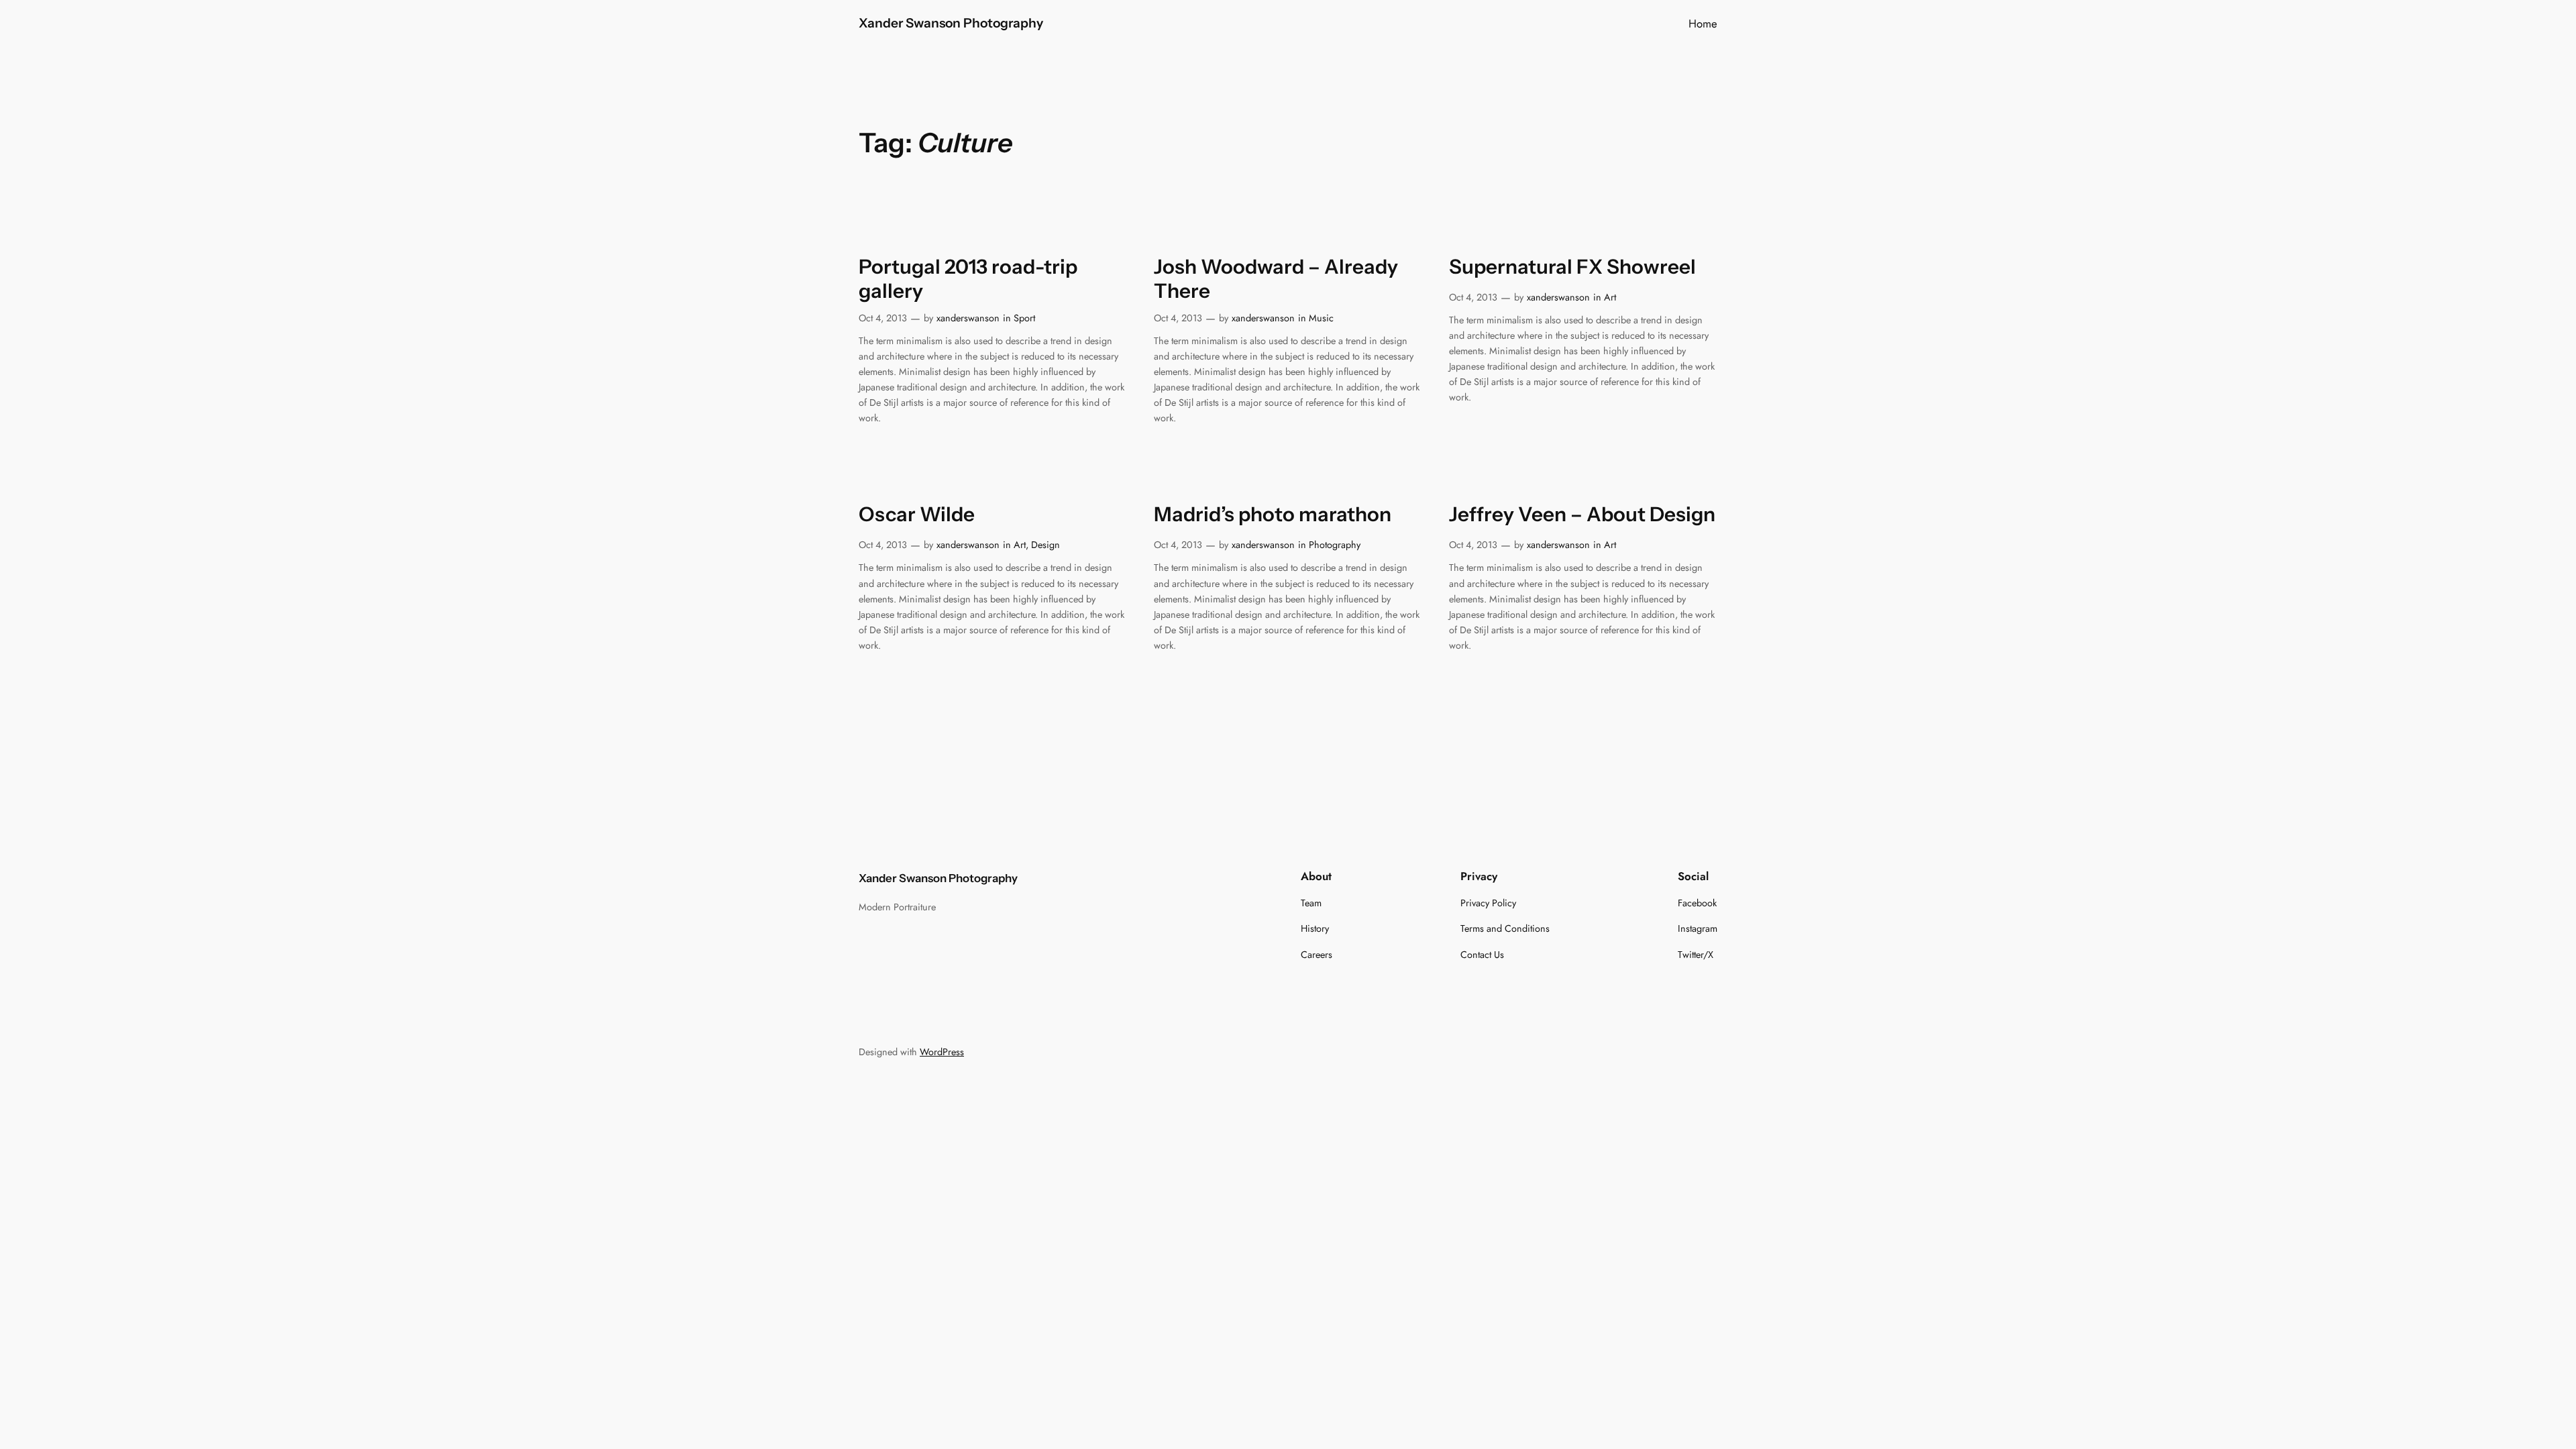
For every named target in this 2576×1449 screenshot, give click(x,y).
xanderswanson (968, 318)
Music (1321, 318)
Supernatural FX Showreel (1572, 267)
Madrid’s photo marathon (1273, 514)
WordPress (942, 1052)
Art (1610, 297)
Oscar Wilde (917, 514)
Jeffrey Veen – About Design (1582, 514)
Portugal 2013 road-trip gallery (968, 279)
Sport (1024, 318)
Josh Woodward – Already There (1276, 279)
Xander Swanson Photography (951, 23)
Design (1045, 545)
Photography (1335, 545)
